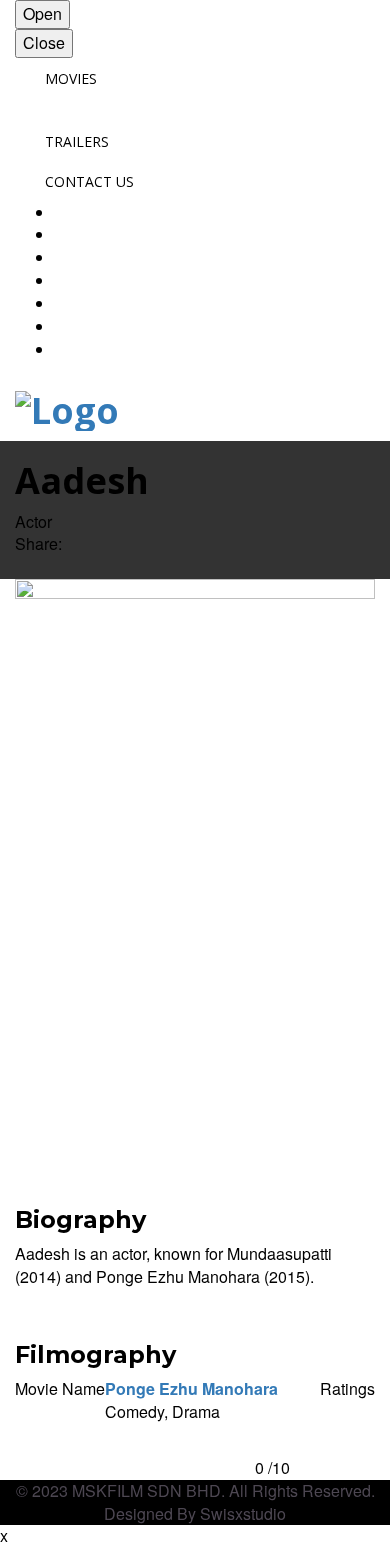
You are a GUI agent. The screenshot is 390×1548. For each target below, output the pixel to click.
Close (44, 42)
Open (42, 13)
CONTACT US (89, 181)
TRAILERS (77, 141)
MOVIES (71, 78)
